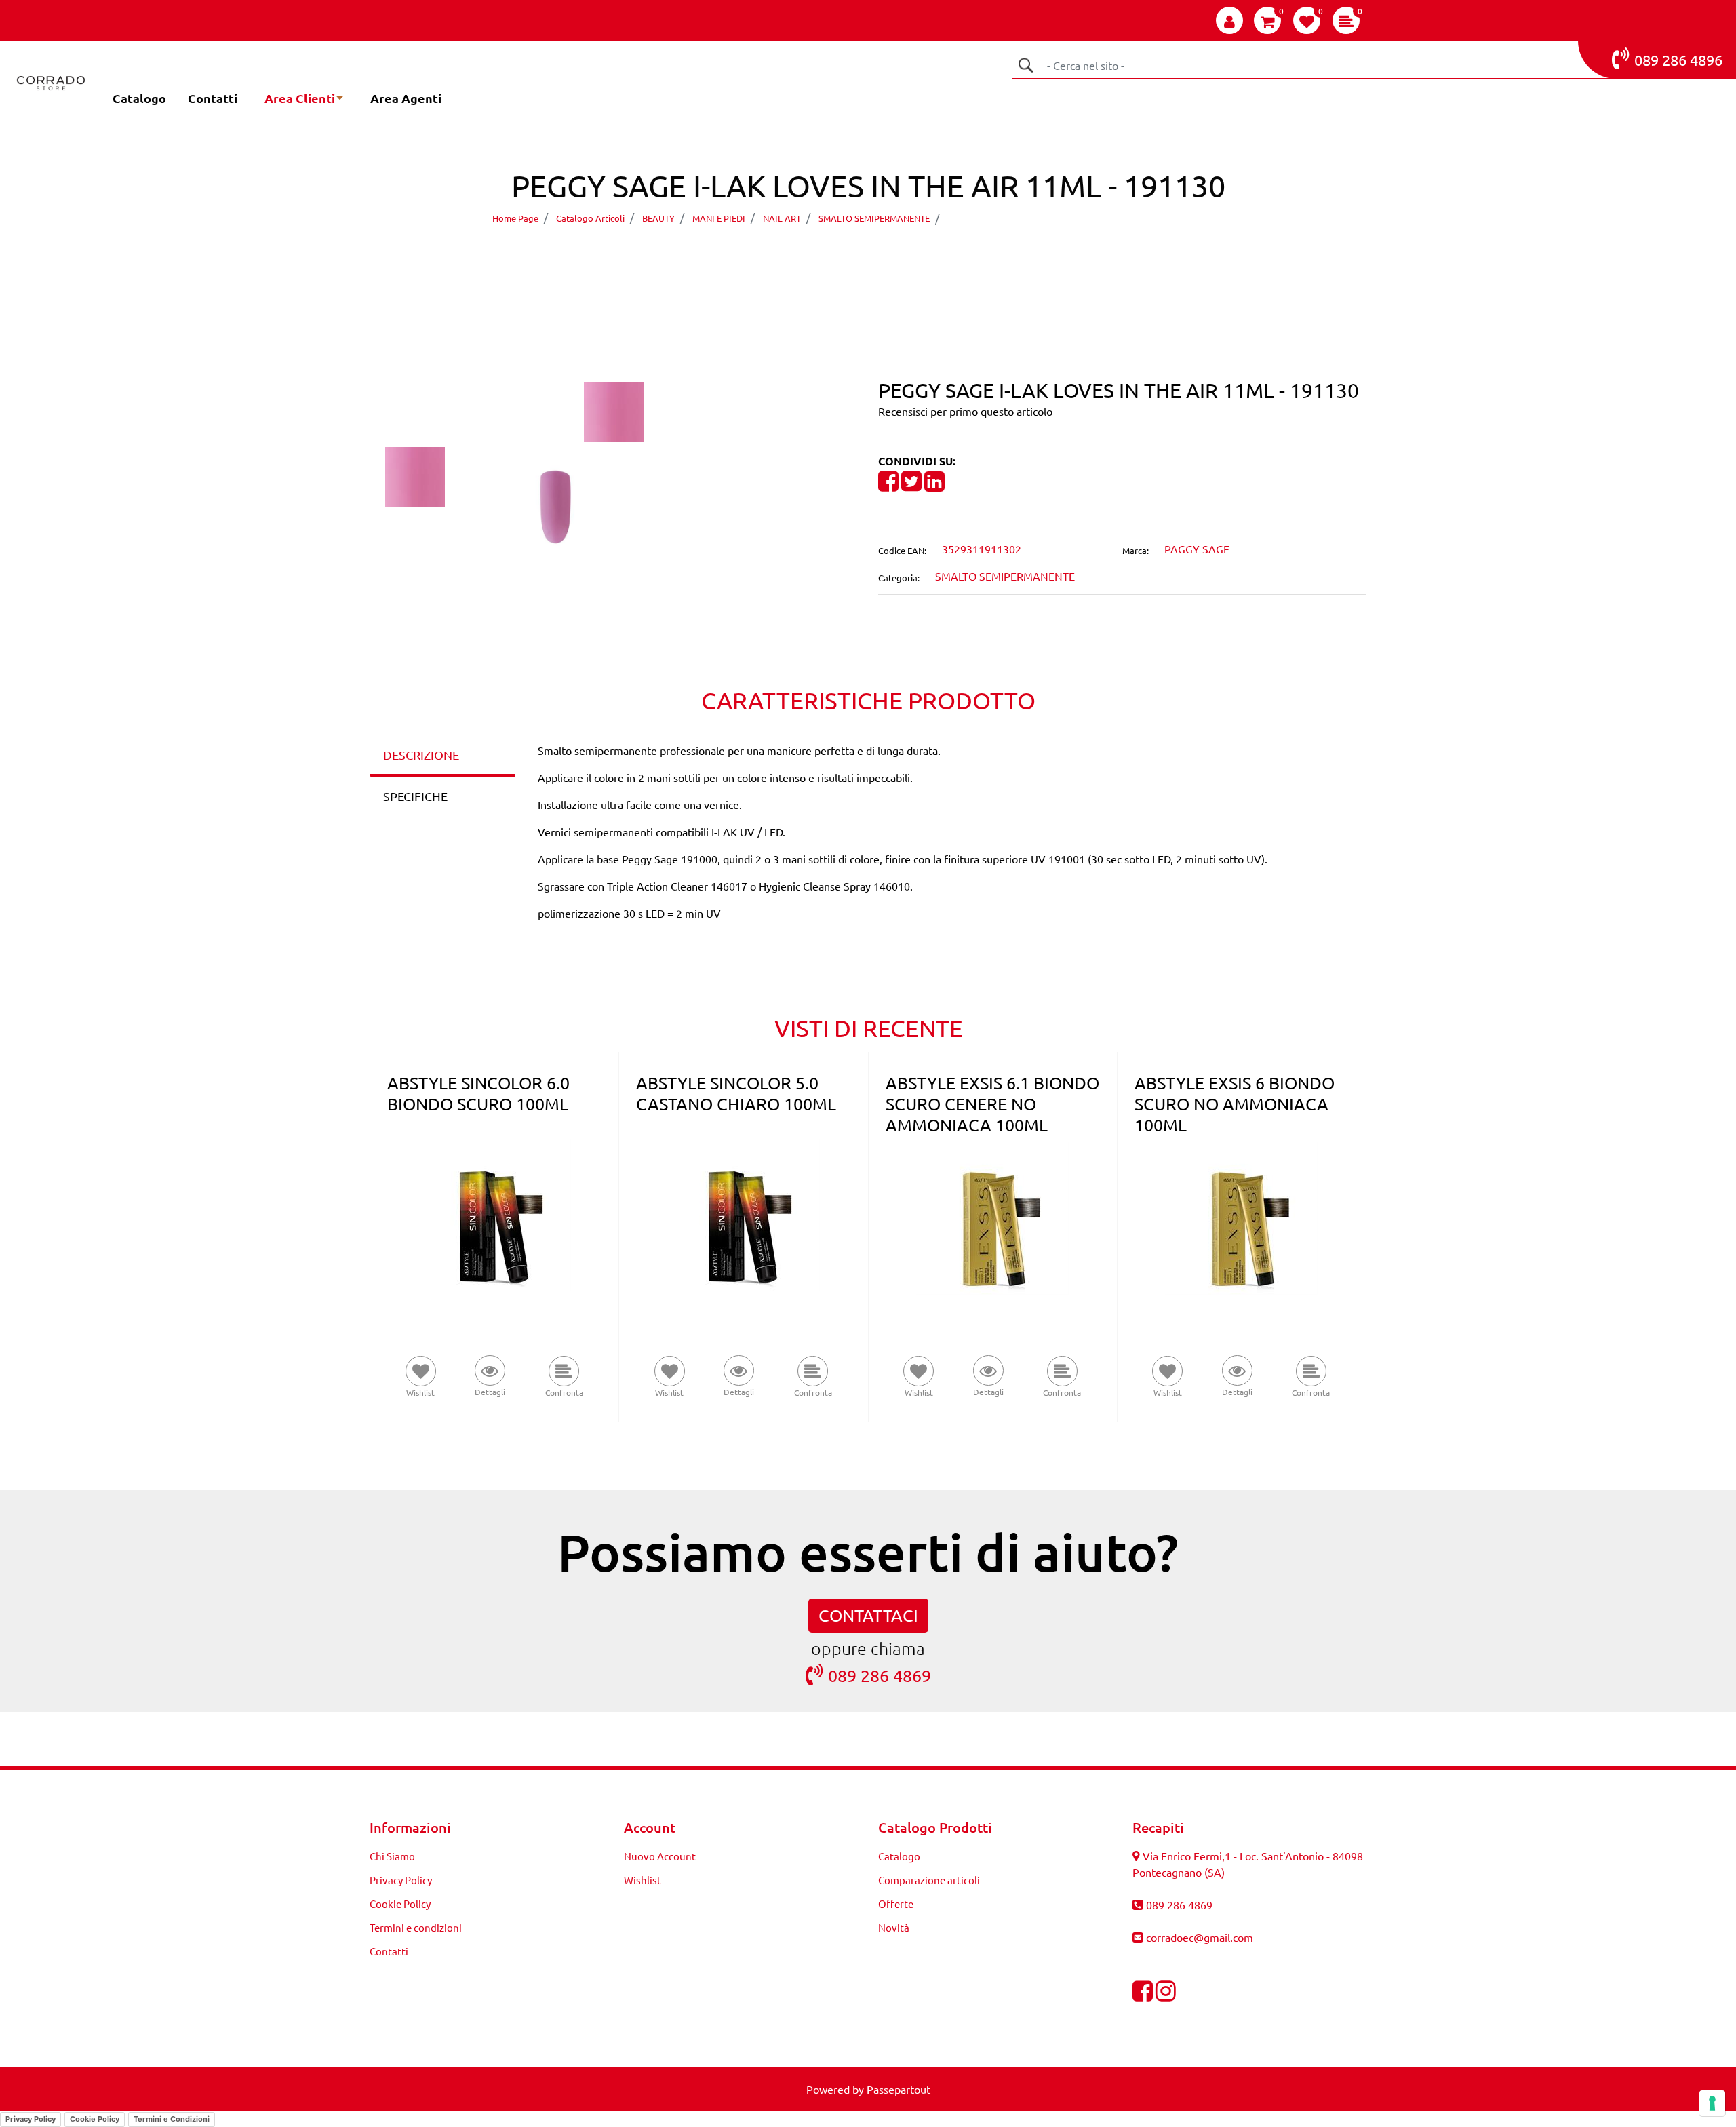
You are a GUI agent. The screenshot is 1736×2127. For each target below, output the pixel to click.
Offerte (896, 1904)
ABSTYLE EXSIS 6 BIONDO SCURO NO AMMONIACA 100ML (1235, 1104)
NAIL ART (782, 218)
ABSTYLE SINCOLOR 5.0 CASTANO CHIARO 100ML (736, 1093)
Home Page (515, 218)
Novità (894, 1927)
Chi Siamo (392, 1856)
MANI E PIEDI (719, 218)
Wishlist (643, 1880)
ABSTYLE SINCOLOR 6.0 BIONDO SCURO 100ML (478, 1093)
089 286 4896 (1678, 60)
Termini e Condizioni (172, 2119)
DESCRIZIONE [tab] (421, 755)
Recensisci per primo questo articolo (965, 411)
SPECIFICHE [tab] (415, 796)
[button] (1025, 65)
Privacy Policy (401, 1880)
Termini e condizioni (416, 1927)
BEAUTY (658, 218)
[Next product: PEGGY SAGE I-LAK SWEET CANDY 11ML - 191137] (893, 257)
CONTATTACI (868, 1615)
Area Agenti (406, 98)
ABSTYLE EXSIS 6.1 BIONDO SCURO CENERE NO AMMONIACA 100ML (992, 1104)
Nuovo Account (660, 1856)
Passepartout (899, 2089)
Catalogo (139, 98)
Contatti (213, 98)
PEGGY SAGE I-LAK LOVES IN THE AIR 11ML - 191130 (1090, 218)
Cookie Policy (400, 1904)
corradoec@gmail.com (1200, 1937)
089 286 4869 (880, 1676)
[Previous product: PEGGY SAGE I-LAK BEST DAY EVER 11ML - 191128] (843, 257)
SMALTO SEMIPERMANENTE (874, 218)
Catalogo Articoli (590, 218)
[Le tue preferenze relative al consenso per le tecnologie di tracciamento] (1712, 2103)
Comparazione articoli (929, 1880)
